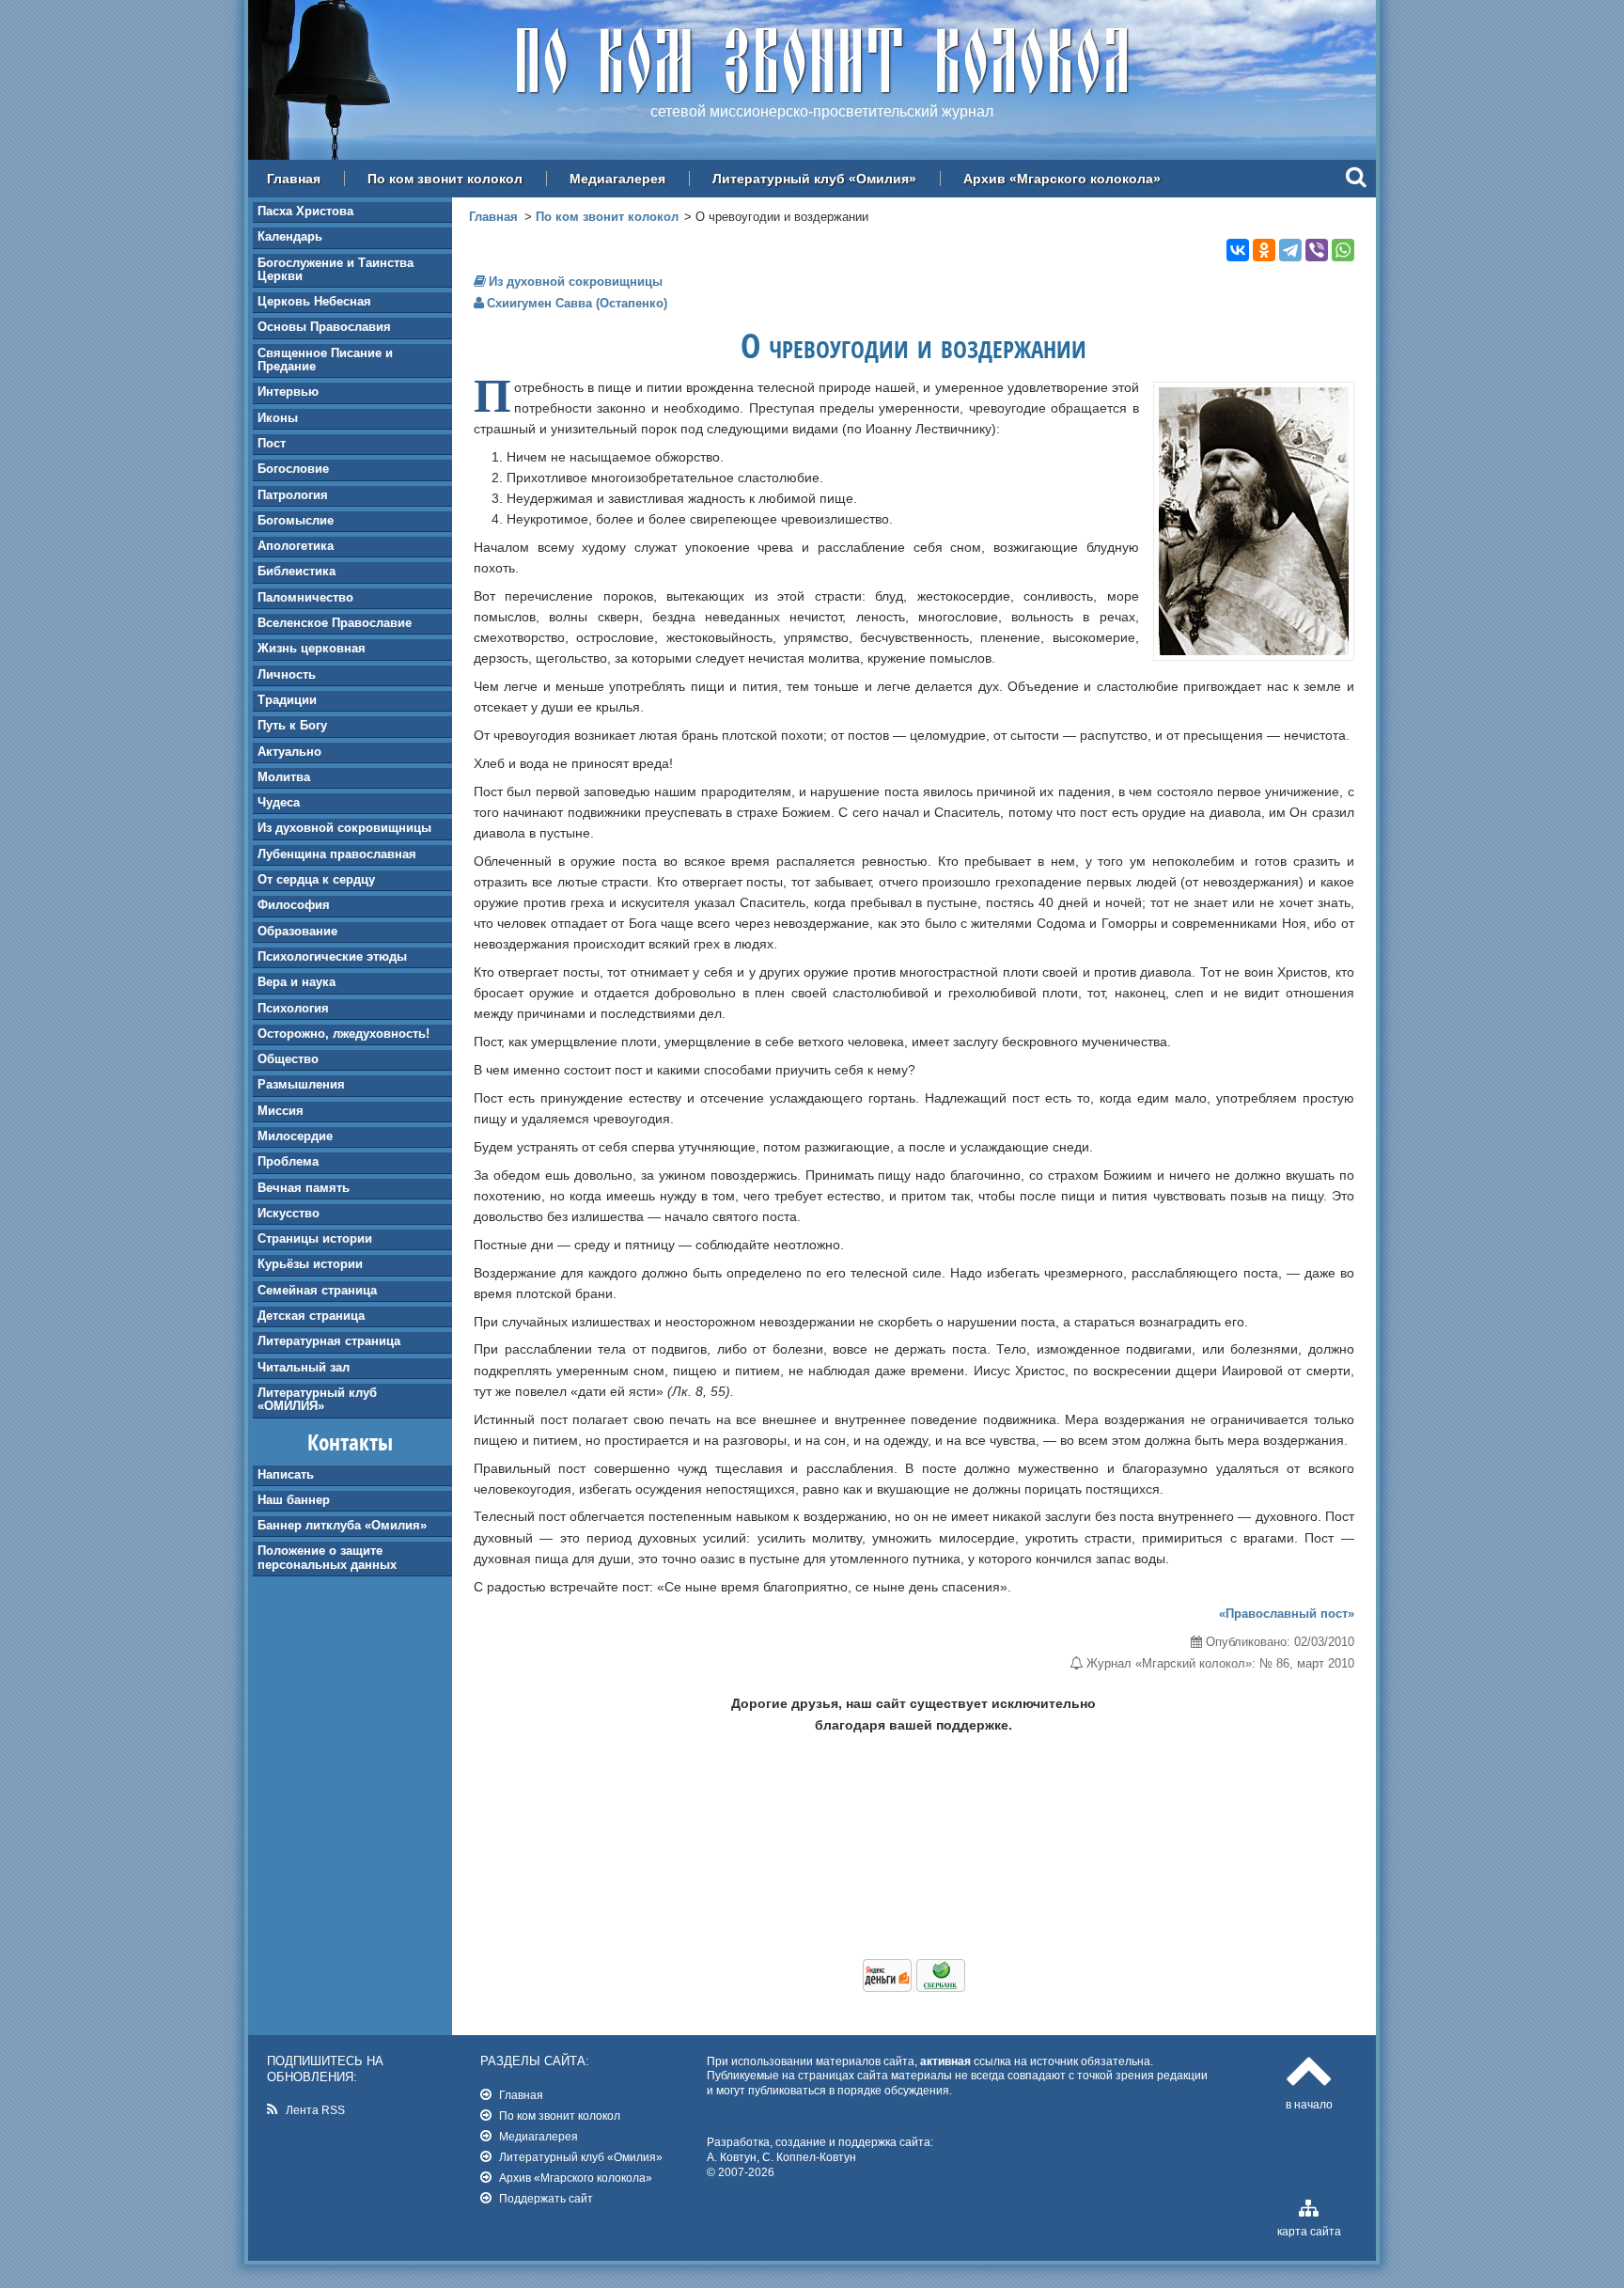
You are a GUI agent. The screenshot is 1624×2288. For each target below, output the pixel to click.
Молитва (284, 777)
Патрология (293, 495)
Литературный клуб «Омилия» (814, 179)
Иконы (278, 418)
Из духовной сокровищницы (344, 828)
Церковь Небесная (314, 301)
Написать (286, 1474)
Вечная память (304, 1188)
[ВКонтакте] (1238, 250)
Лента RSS (315, 2110)
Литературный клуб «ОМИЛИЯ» (317, 1399)
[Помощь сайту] (914, 1987)
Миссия (281, 1111)
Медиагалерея (617, 179)
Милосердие (295, 1136)
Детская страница (311, 1316)
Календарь (290, 236)
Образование (297, 931)
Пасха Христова (305, 211)
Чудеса (279, 802)
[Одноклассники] (1264, 250)
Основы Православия (324, 327)
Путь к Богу (292, 725)
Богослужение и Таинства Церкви (336, 269)
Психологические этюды (332, 956)
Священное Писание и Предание (325, 360)
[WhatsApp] (1343, 250)
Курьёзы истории (310, 1264)
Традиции (287, 700)
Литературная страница (329, 1341)
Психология (293, 1008)
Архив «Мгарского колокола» (1062, 179)
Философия (294, 905)
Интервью (288, 392)
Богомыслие (296, 520)
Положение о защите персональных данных (327, 1557)
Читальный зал (304, 1367)
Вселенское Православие (335, 623)
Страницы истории (315, 1238)
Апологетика (296, 546)
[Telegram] (1290, 250)
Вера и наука (297, 982)
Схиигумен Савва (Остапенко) (577, 303)
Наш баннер (294, 1500)
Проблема (288, 1161)
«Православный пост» (1287, 1614)
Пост (272, 443)
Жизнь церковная (312, 648)
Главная (294, 179)
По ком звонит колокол (445, 179)
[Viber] (1317, 250)
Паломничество (305, 597)
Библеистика (297, 571)
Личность (287, 674)
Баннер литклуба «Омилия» (342, 1525)
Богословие (293, 469)
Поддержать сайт (546, 2198)
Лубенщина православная (337, 854)
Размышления (301, 1084)
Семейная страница (317, 1290)
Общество (288, 1059)
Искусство (289, 1213)
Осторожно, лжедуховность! (344, 1034)
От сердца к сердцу (316, 879)
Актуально (289, 752)
